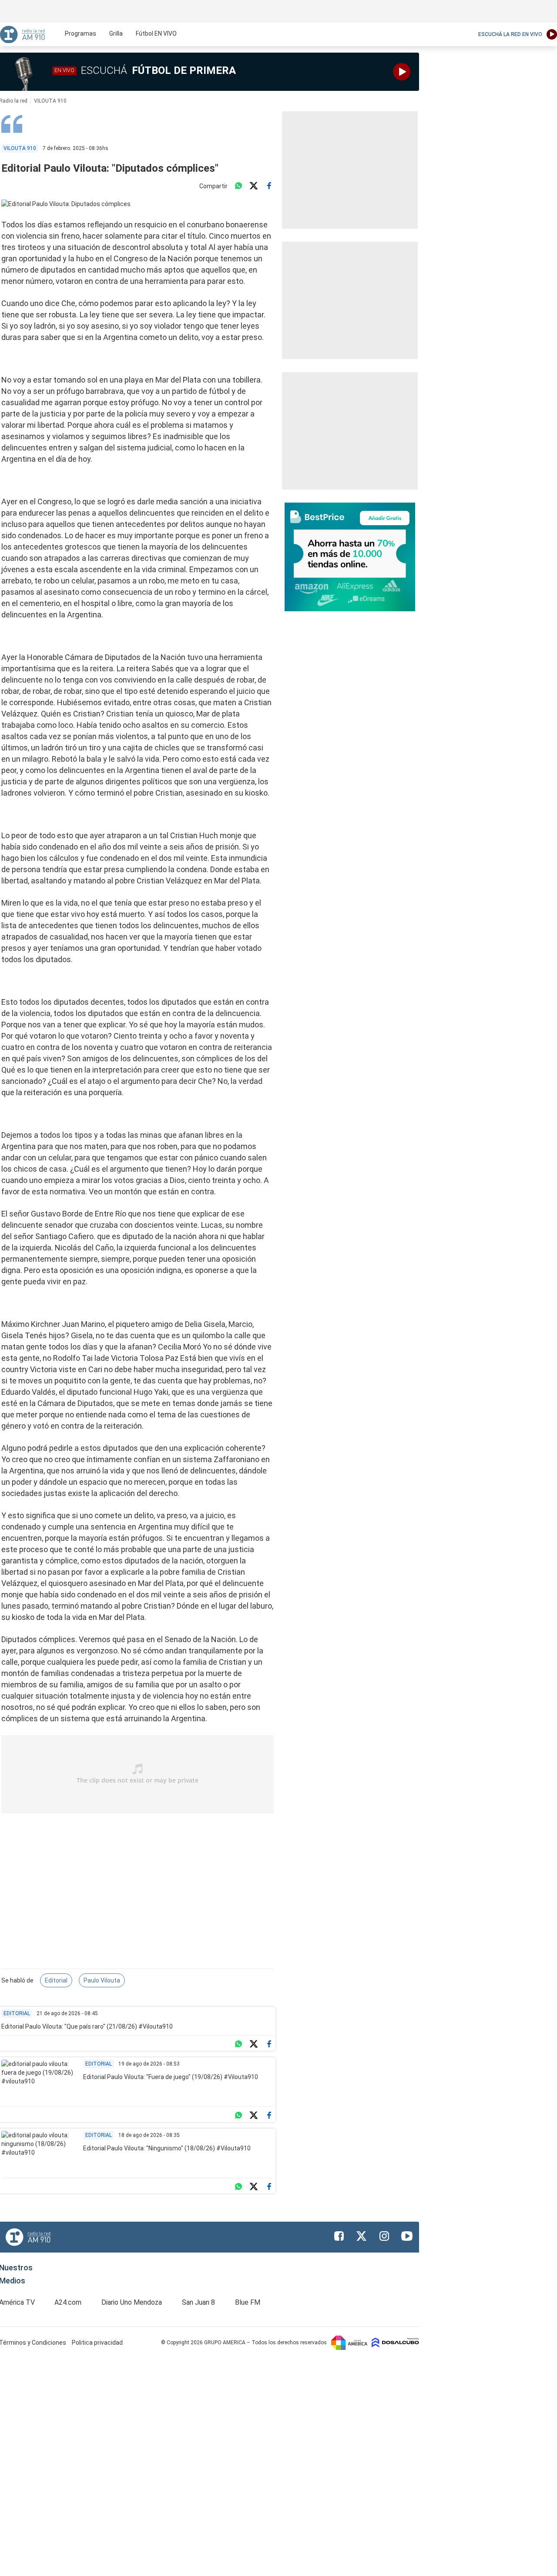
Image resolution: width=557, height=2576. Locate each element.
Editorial (56, 1980)
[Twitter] (254, 186)
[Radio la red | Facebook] (339, 2236)
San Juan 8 (198, 2302)
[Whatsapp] (238, 186)
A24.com (68, 2302)
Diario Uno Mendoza (132, 2302)
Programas (81, 33)
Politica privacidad (97, 2343)
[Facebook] (269, 186)
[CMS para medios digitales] (395, 2342)
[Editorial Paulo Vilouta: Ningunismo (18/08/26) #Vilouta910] (39, 2152)
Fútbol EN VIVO (156, 33)
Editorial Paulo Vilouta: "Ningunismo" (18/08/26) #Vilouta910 (167, 2148)
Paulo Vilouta (102, 1980)
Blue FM (248, 2302)
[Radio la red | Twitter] (362, 2236)
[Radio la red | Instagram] (384, 2236)
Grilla (116, 33)
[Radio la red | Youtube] (407, 2236)
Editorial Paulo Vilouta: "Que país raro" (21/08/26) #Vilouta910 (87, 2026)
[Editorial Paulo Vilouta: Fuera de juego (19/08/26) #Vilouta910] (39, 2081)
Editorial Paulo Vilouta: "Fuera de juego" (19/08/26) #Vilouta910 (171, 2077)
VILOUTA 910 (50, 101)
